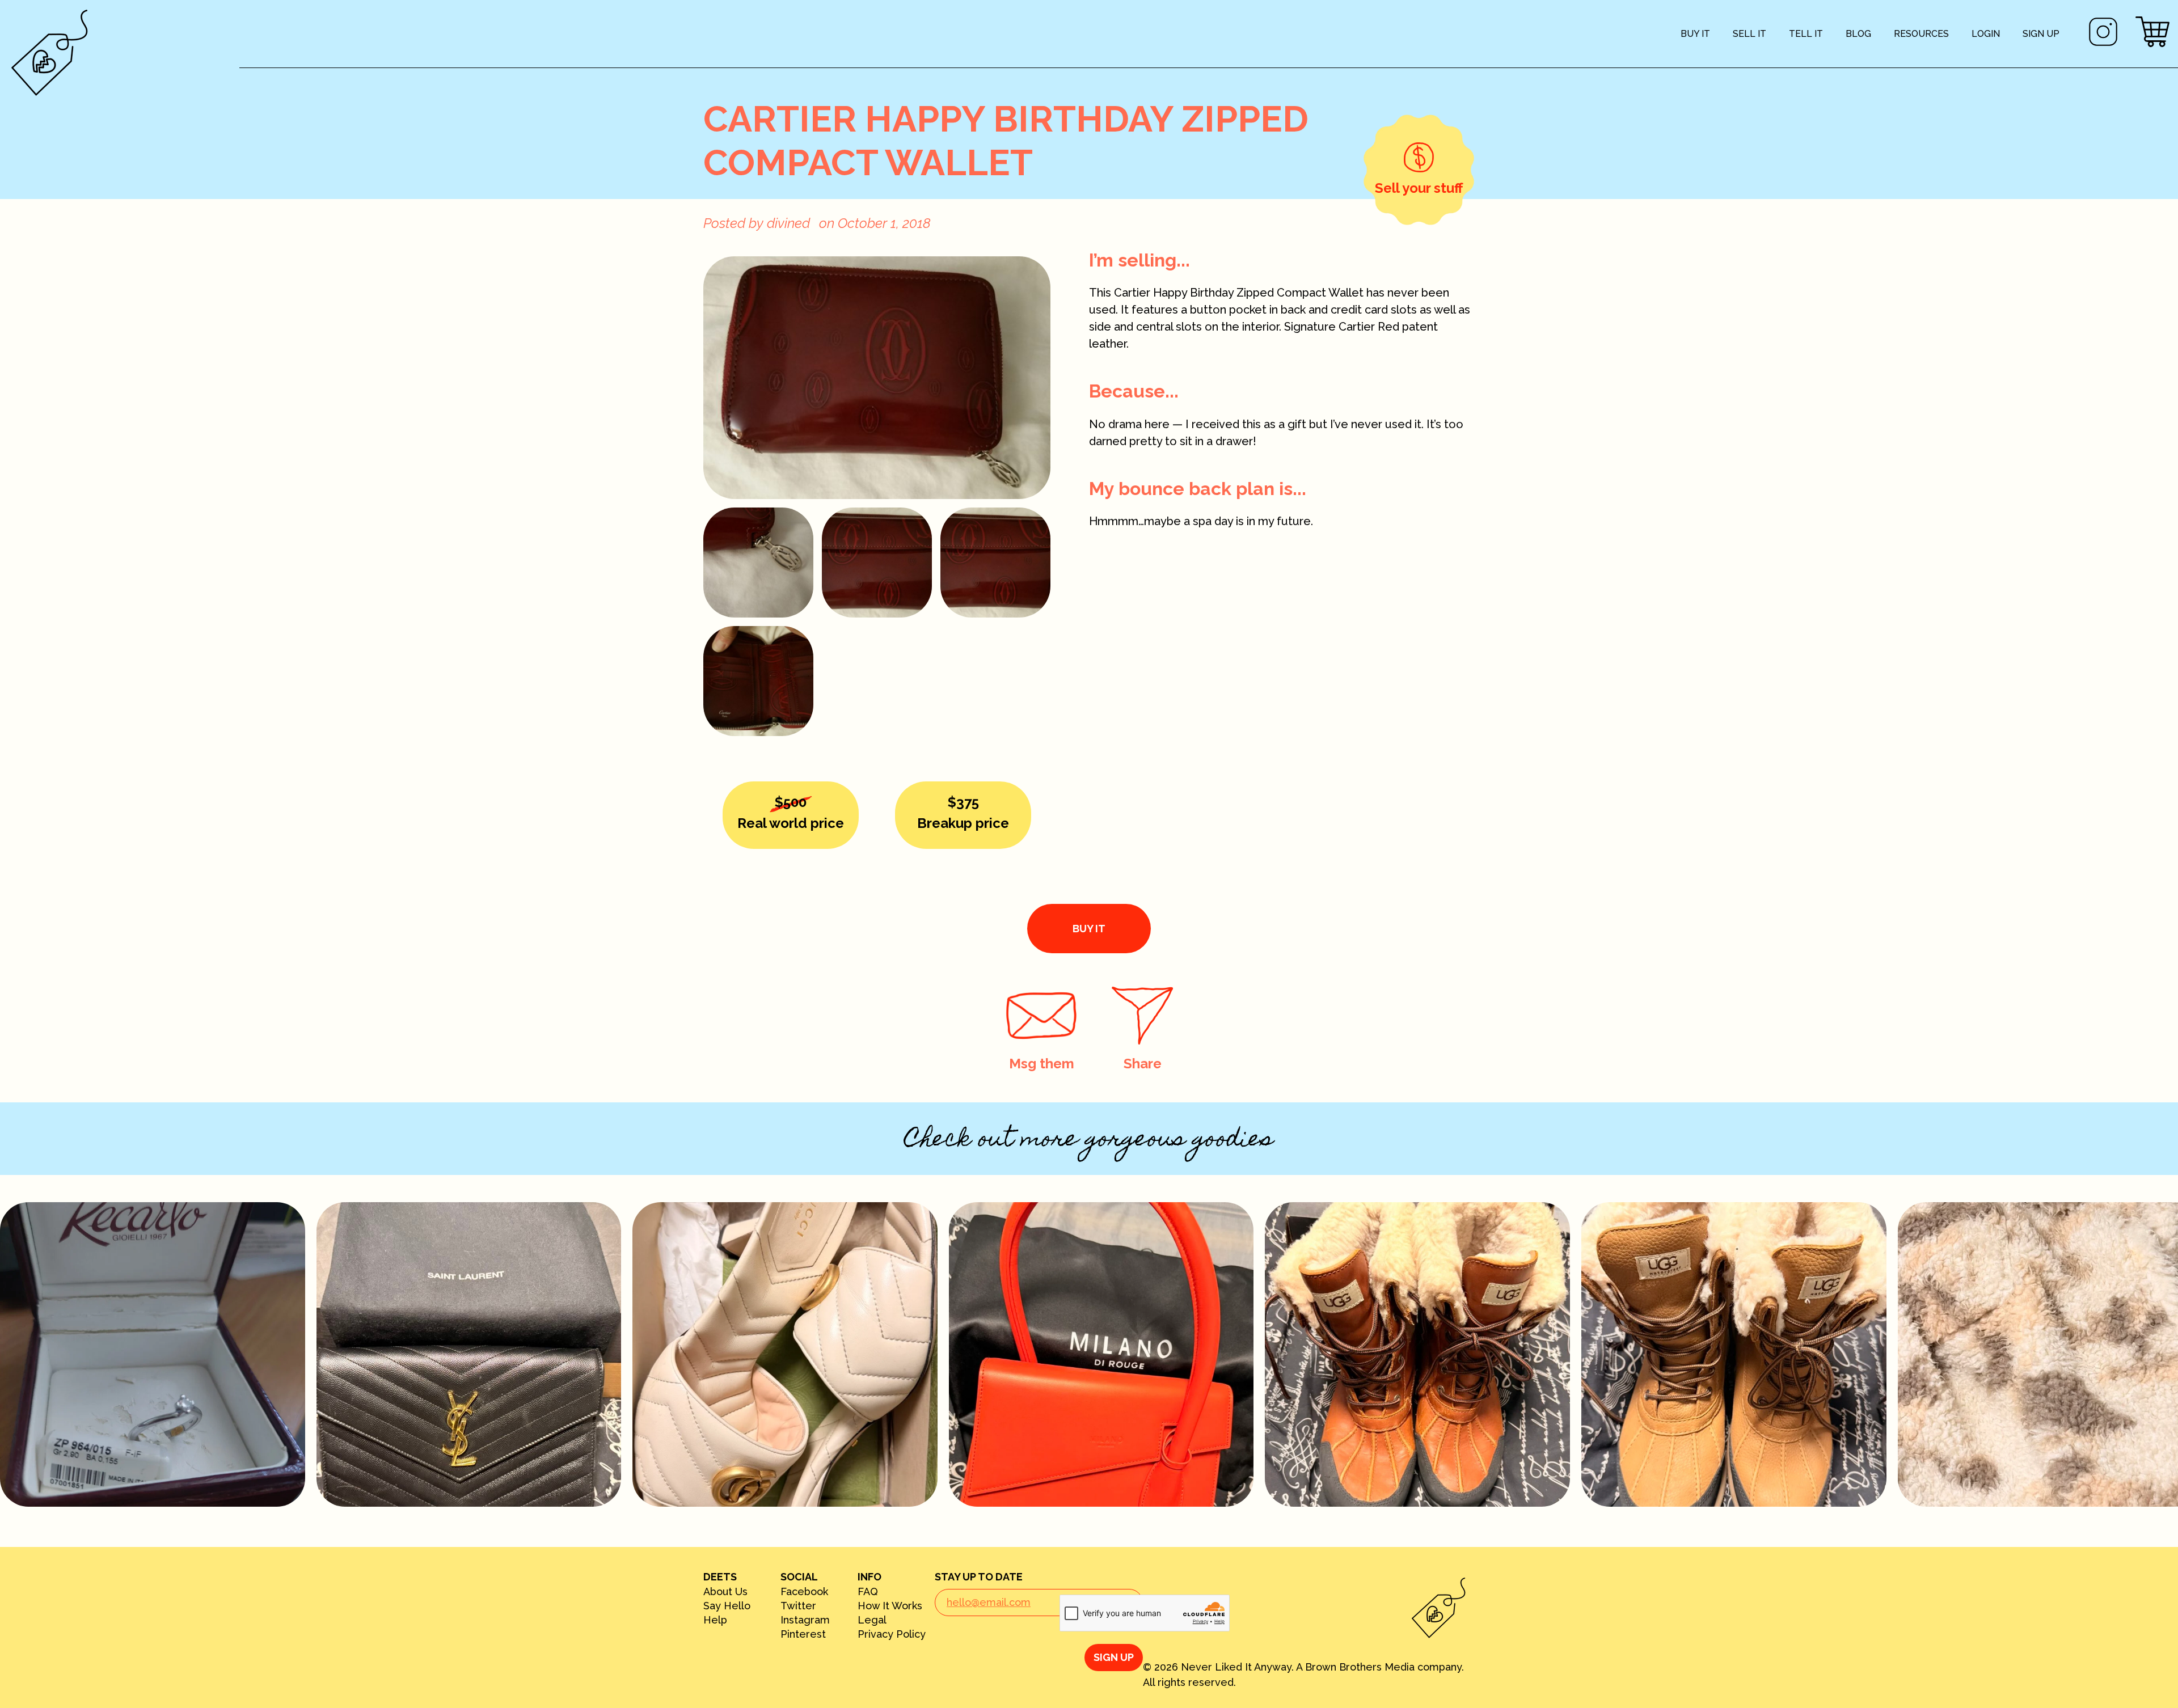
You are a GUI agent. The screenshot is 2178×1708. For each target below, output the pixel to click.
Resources (1921, 34)
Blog (1858, 34)
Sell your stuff (1419, 188)
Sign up (2041, 34)
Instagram (805, 1620)
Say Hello (727, 1606)
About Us (725, 1592)
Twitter (798, 1606)
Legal (872, 1620)
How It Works (890, 1606)
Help (715, 1620)
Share (1143, 1064)
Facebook (804, 1592)
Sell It (1749, 34)
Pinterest (803, 1634)
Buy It (1695, 34)
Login (1986, 34)
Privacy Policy (892, 1634)
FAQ (868, 1592)
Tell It (1806, 34)
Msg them (1042, 1064)
